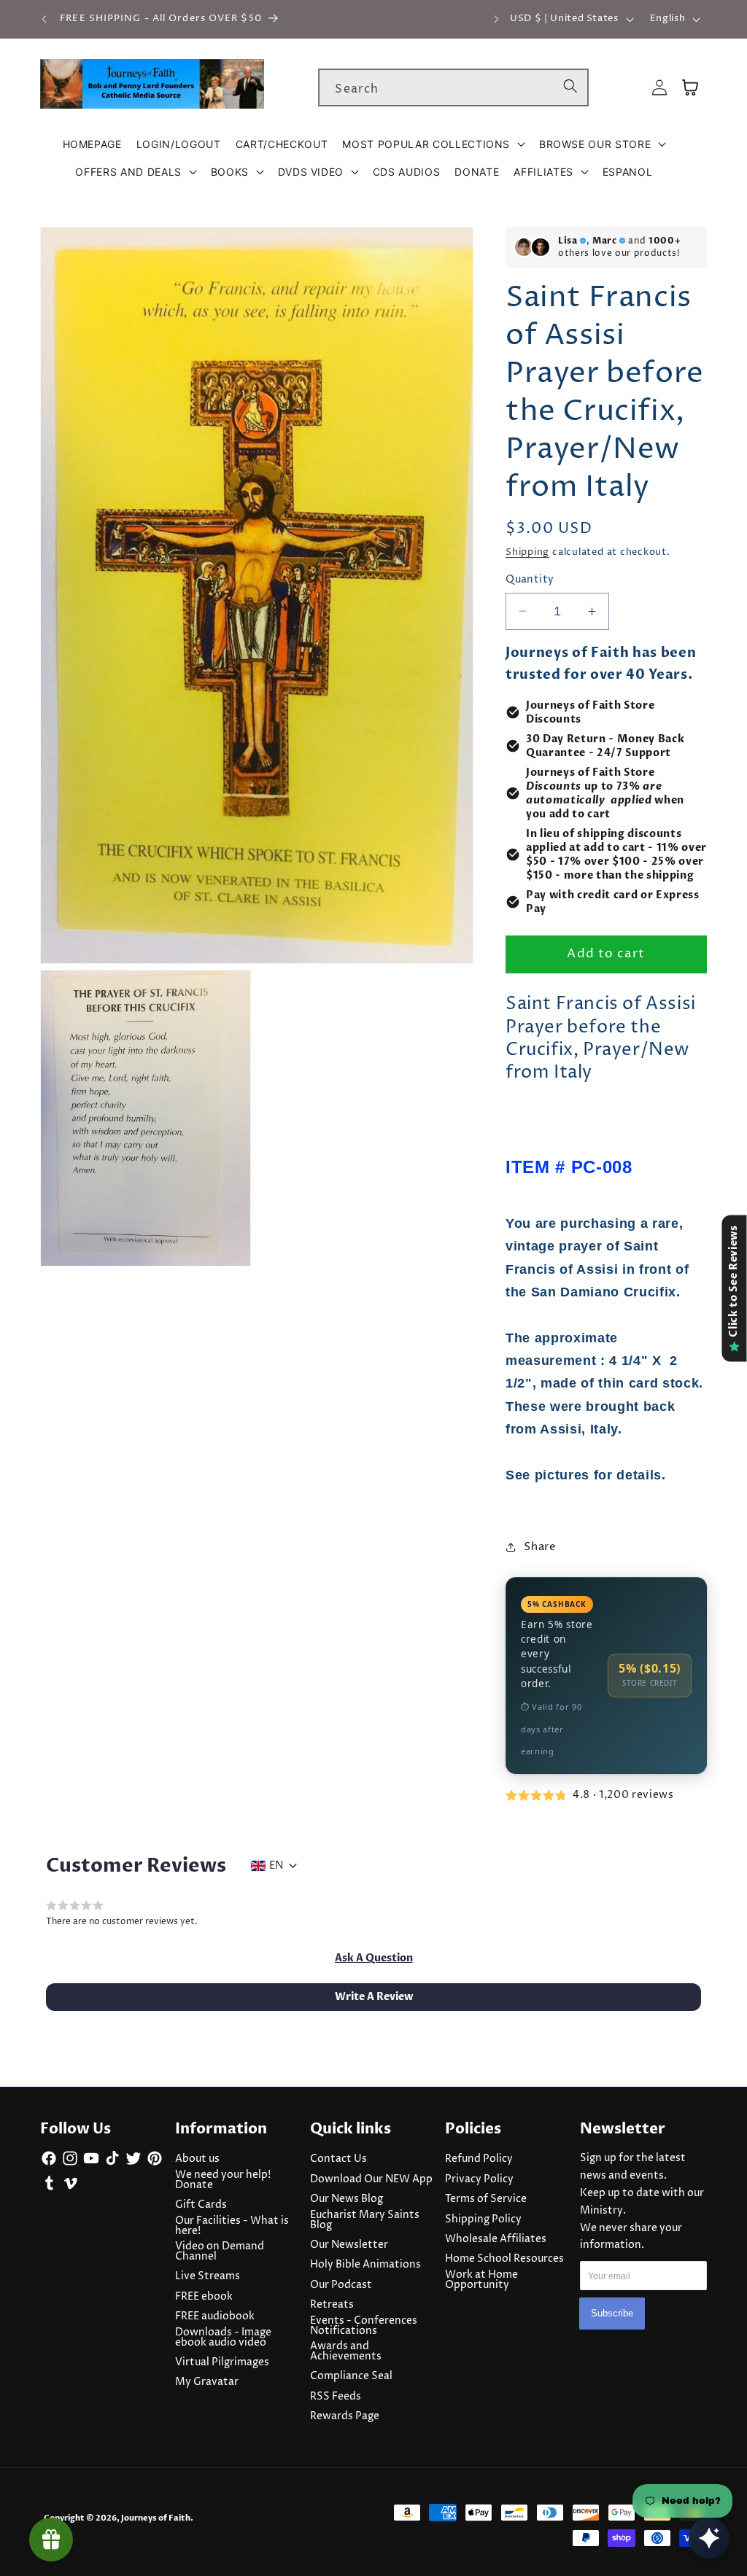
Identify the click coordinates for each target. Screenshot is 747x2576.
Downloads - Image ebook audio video (223, 2338)
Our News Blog (347, 2199)
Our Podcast (341, 2285)
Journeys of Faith (156, 2518)
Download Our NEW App (371, 2179)
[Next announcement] (496, 19)
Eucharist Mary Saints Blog (365, 2220)
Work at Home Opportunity (481, 2280)
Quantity (530, 580)
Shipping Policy (483, 2219)
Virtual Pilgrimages (222, 2362)
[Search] (570, 87)
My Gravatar (207, 2382)
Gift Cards (201, 2205)
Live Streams (208, 2276)
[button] (433, 144)
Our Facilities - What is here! (232, 2226)
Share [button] (540, 1547)
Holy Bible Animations (365, 2265)
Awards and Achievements (346, 2351)
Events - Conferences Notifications (364, 2326)
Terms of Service (486, 2199)
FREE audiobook (215, 2316)
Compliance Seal (351, 2376)
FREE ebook (204, 2297)
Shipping (527, 552)
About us (197, 2159)
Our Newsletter (349, 2245)
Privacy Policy (479, 2179)
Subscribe (612, 2313)
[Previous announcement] (44, 19)
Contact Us (338, 2159)
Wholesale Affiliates (496, 2239)
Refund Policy (479, 2159)
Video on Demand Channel (220, 2252)
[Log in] (659, 88)
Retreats (332, 2305)
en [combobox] (276, 1866)
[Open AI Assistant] (709, 2538)
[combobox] (453, 87)
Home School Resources (504, 2259)
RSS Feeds (336, 2397)
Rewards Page (345, 2416)
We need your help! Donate (223, 2180)
